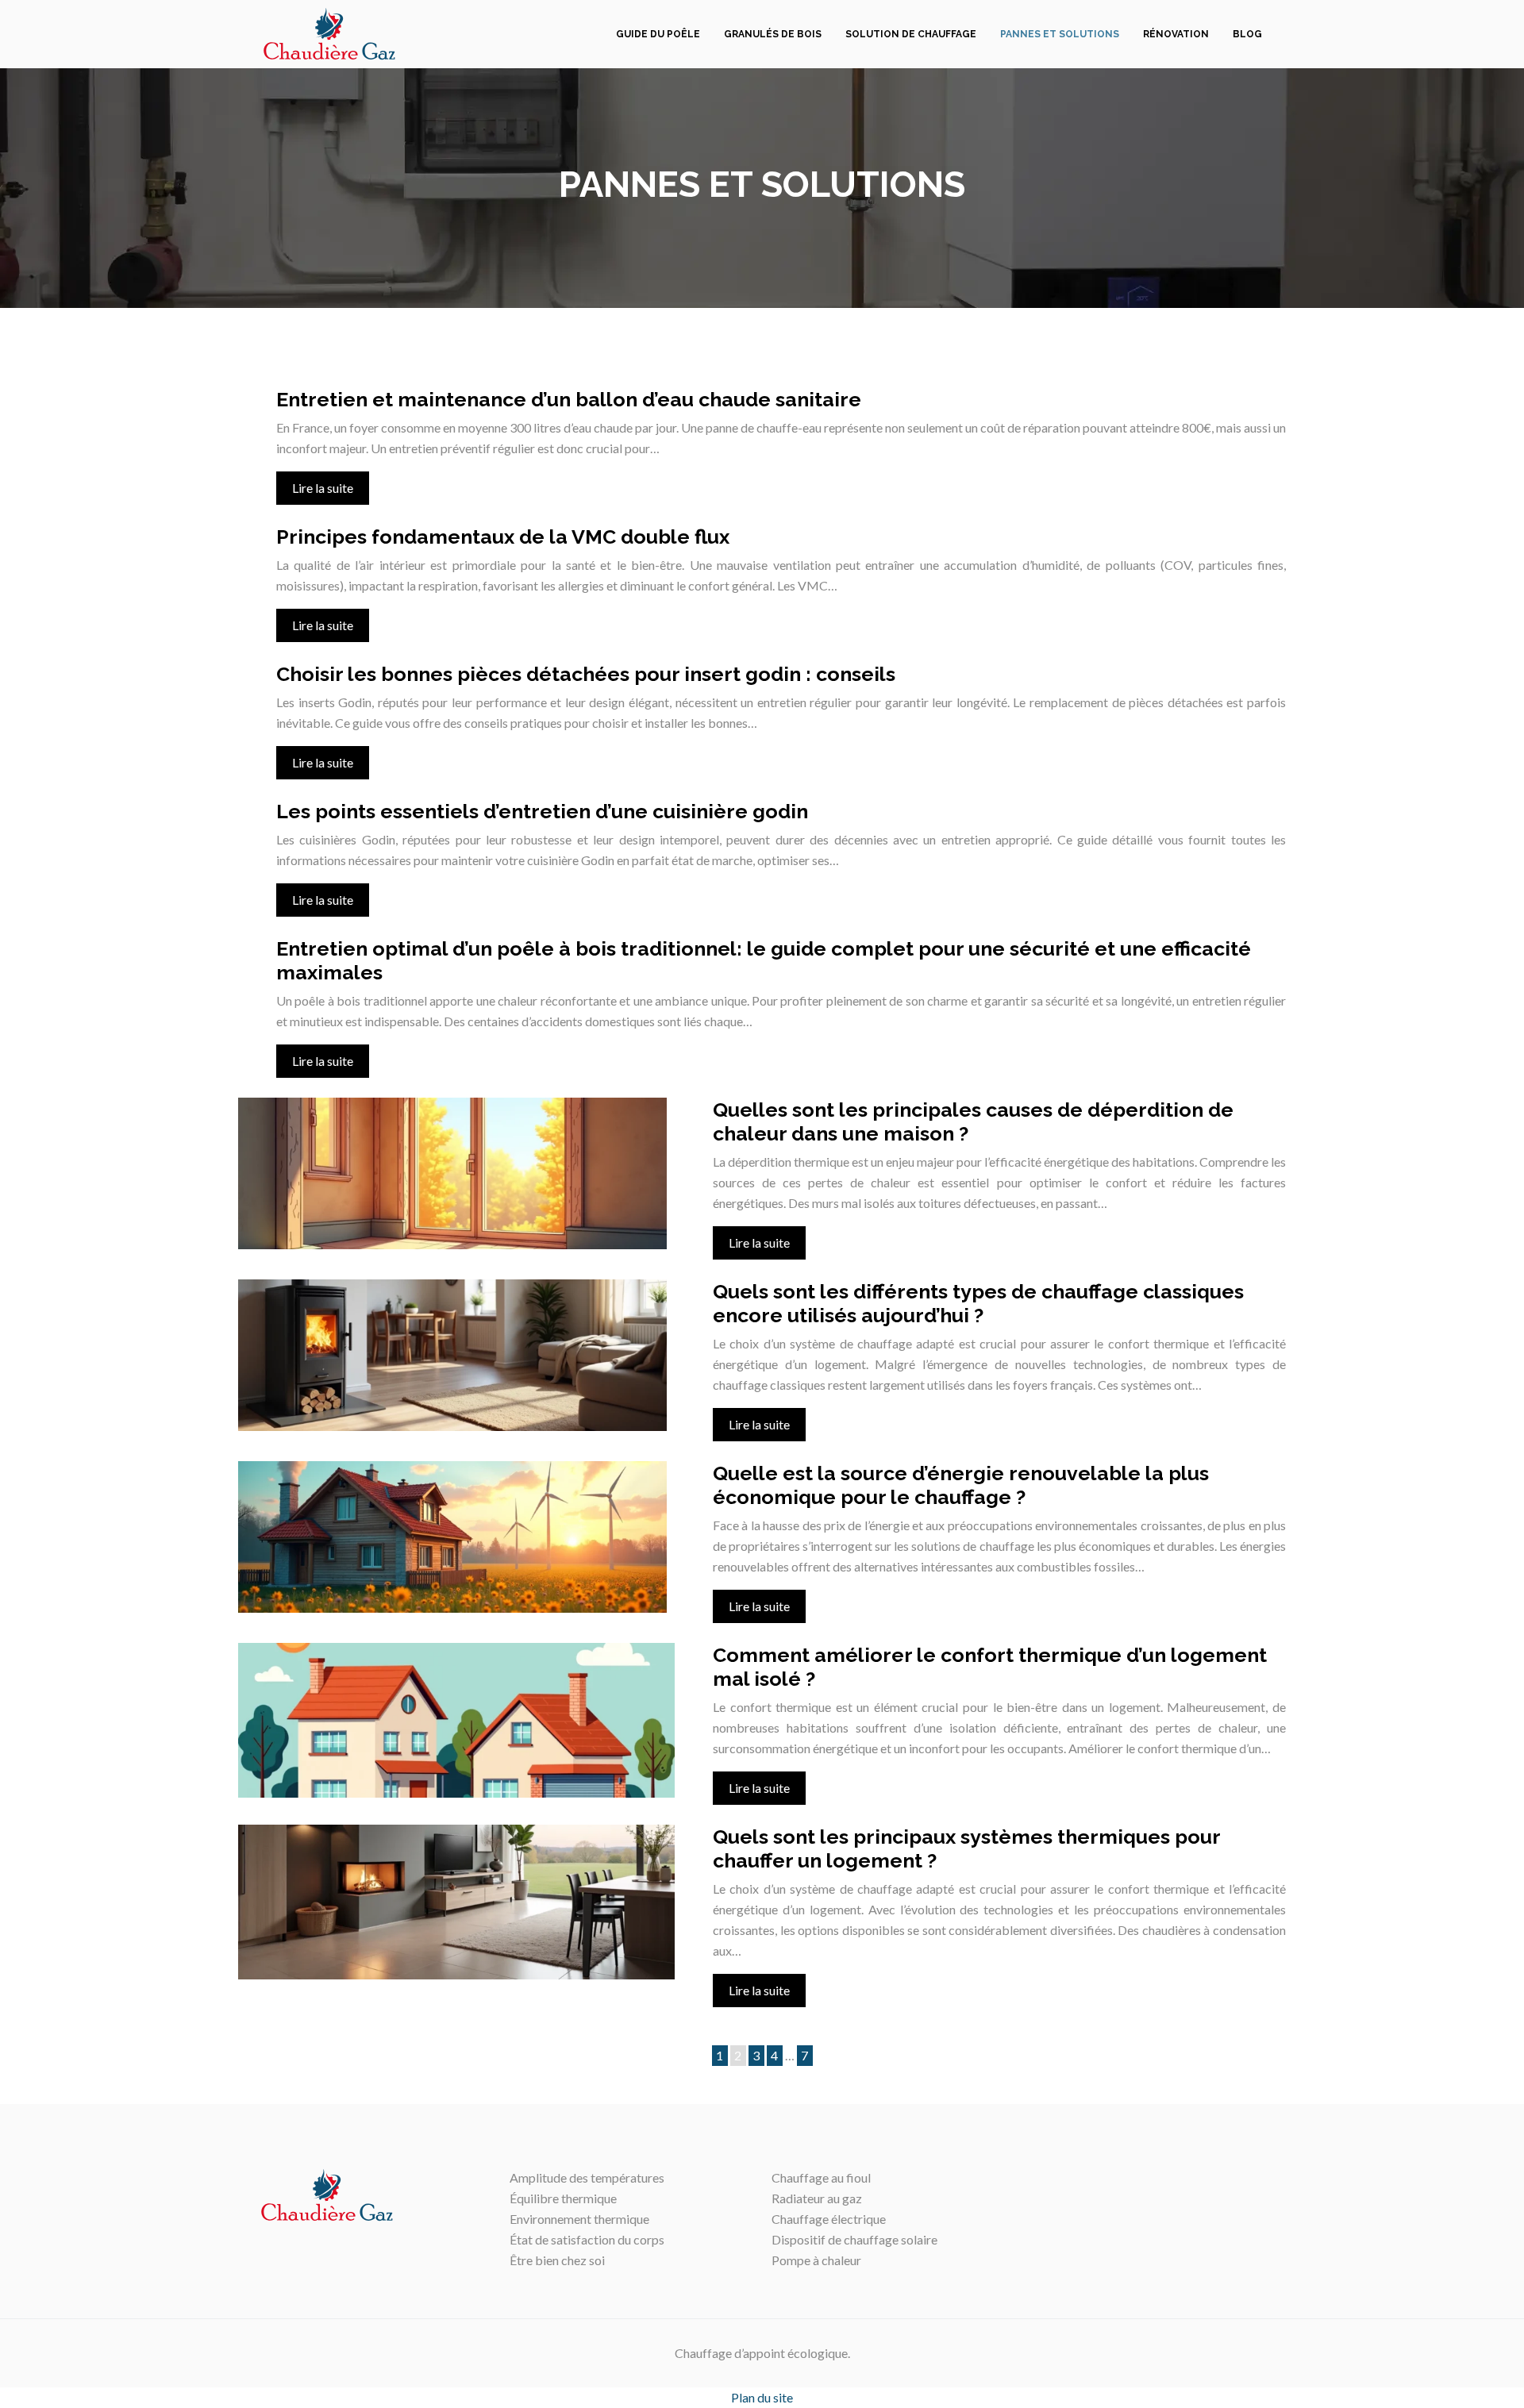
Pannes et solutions (1060, 34)
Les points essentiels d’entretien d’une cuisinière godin (542, 811)
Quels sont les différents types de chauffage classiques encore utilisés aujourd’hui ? (978, 1303)
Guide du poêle (658, 34)
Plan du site (762, 2397)
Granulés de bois (773, 34)
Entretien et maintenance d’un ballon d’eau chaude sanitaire (569, 399)
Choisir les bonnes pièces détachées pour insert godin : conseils (586, 674)
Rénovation (1176, 34)
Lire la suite (323, 488)
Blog (1247, 34)
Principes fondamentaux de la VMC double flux (503, 537)
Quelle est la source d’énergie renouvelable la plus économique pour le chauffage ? (961, 1485)
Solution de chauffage (911, 34)
